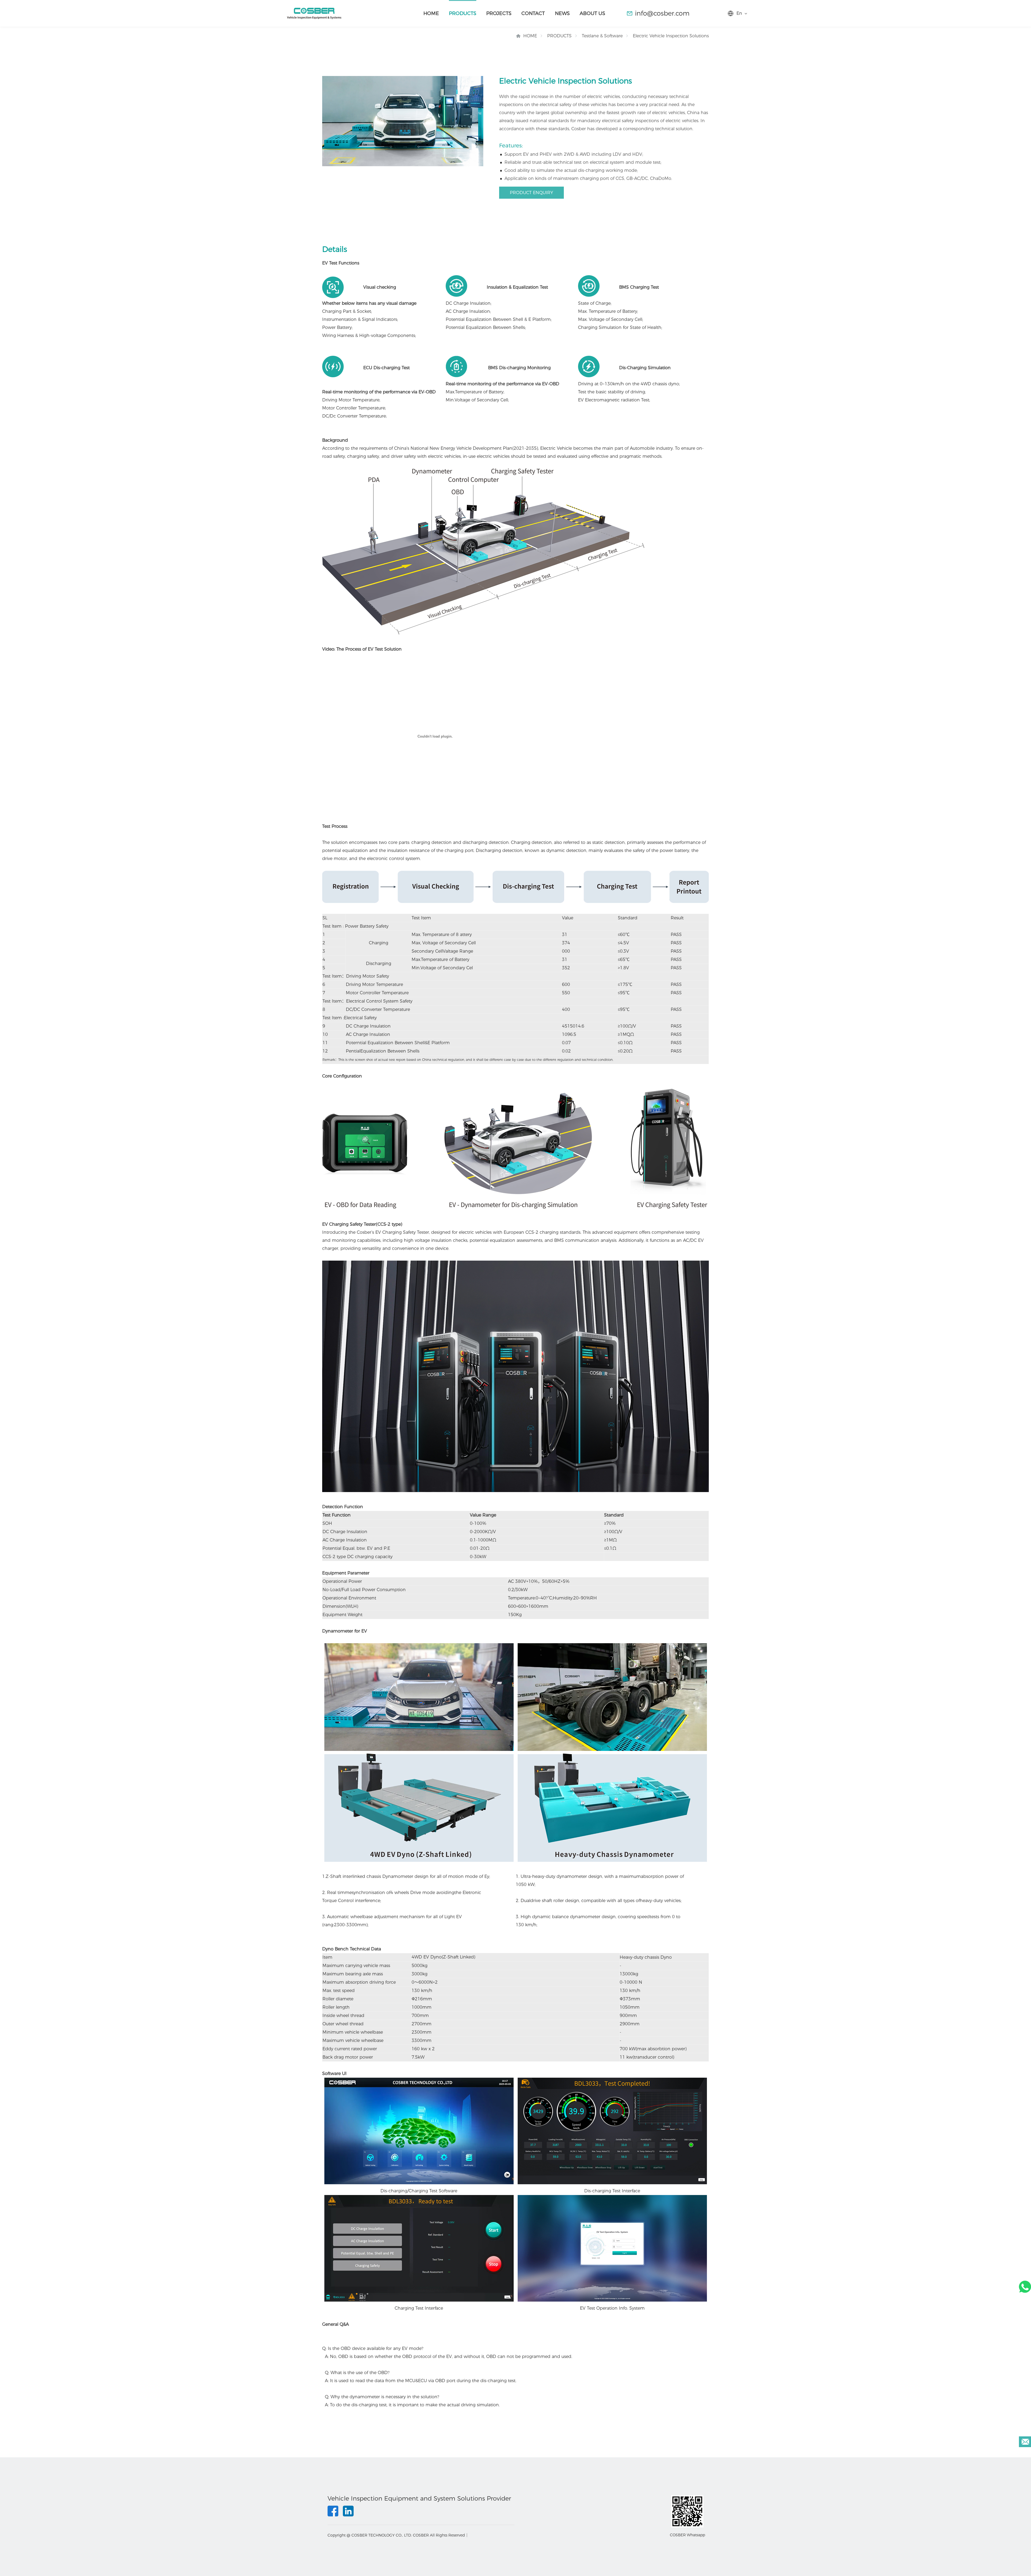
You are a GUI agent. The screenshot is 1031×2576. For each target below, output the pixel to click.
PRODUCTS (463, 13)
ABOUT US (592, 13)
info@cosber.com (662, 13)
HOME (431, 13)
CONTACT (533, 13)
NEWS (562, 13)
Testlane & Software (602, 36)
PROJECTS (499, 13)
